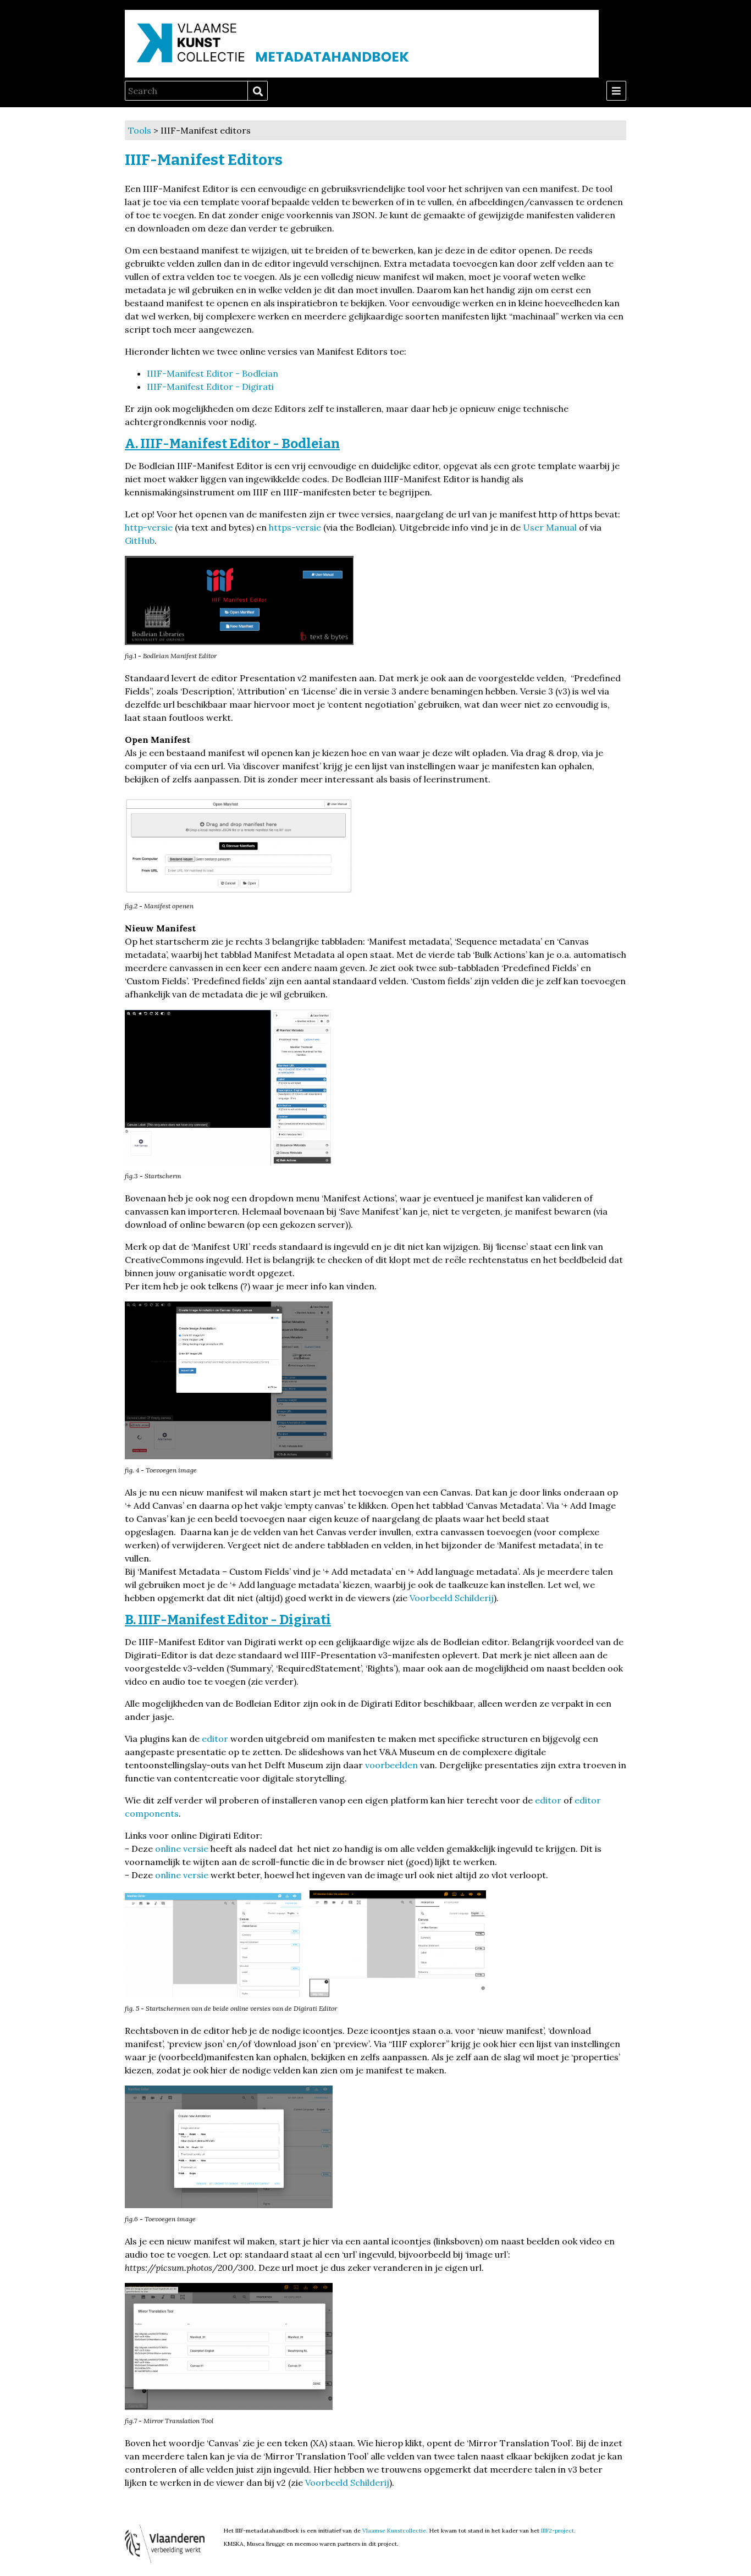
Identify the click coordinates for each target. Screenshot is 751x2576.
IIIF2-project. (558, 2531)
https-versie (295, 527)
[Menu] (616, 91)
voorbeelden (391, 1765)
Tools (140, 130)
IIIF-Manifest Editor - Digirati (210, 387)
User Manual (550, 527)
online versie (182, 1849)
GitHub (140, 540)
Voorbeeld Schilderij (452, 1598)
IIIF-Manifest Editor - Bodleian (212, 373)
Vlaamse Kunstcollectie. (395, 2531)
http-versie (149, 527)
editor (215, 1739)
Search (257, 91)
